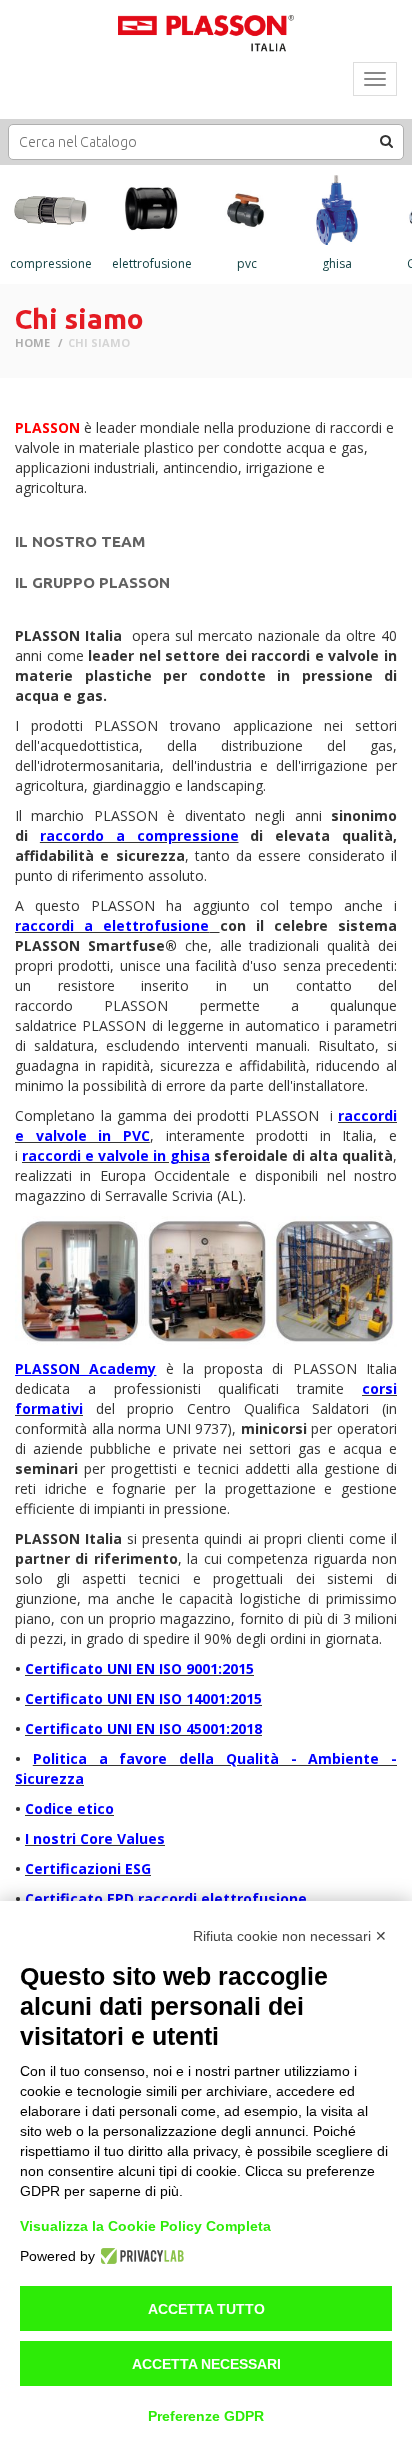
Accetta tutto (206, 2309)
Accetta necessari (206, 2364)
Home (32, 342)
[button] (387, 141)
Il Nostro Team (80, 541)
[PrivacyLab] (139, 2256)
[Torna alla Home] (206, 34)
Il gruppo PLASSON (92, 582)
